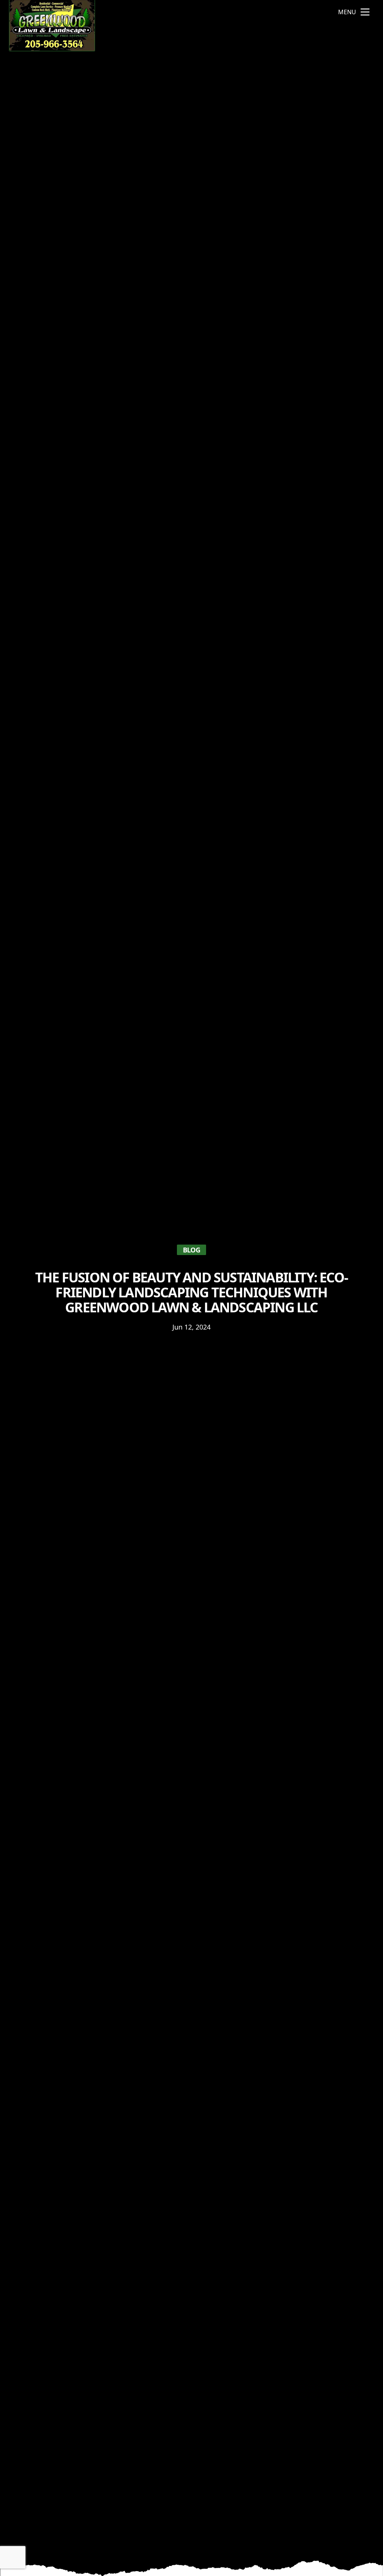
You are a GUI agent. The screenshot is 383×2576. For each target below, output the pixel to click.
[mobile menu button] (365, 12)
